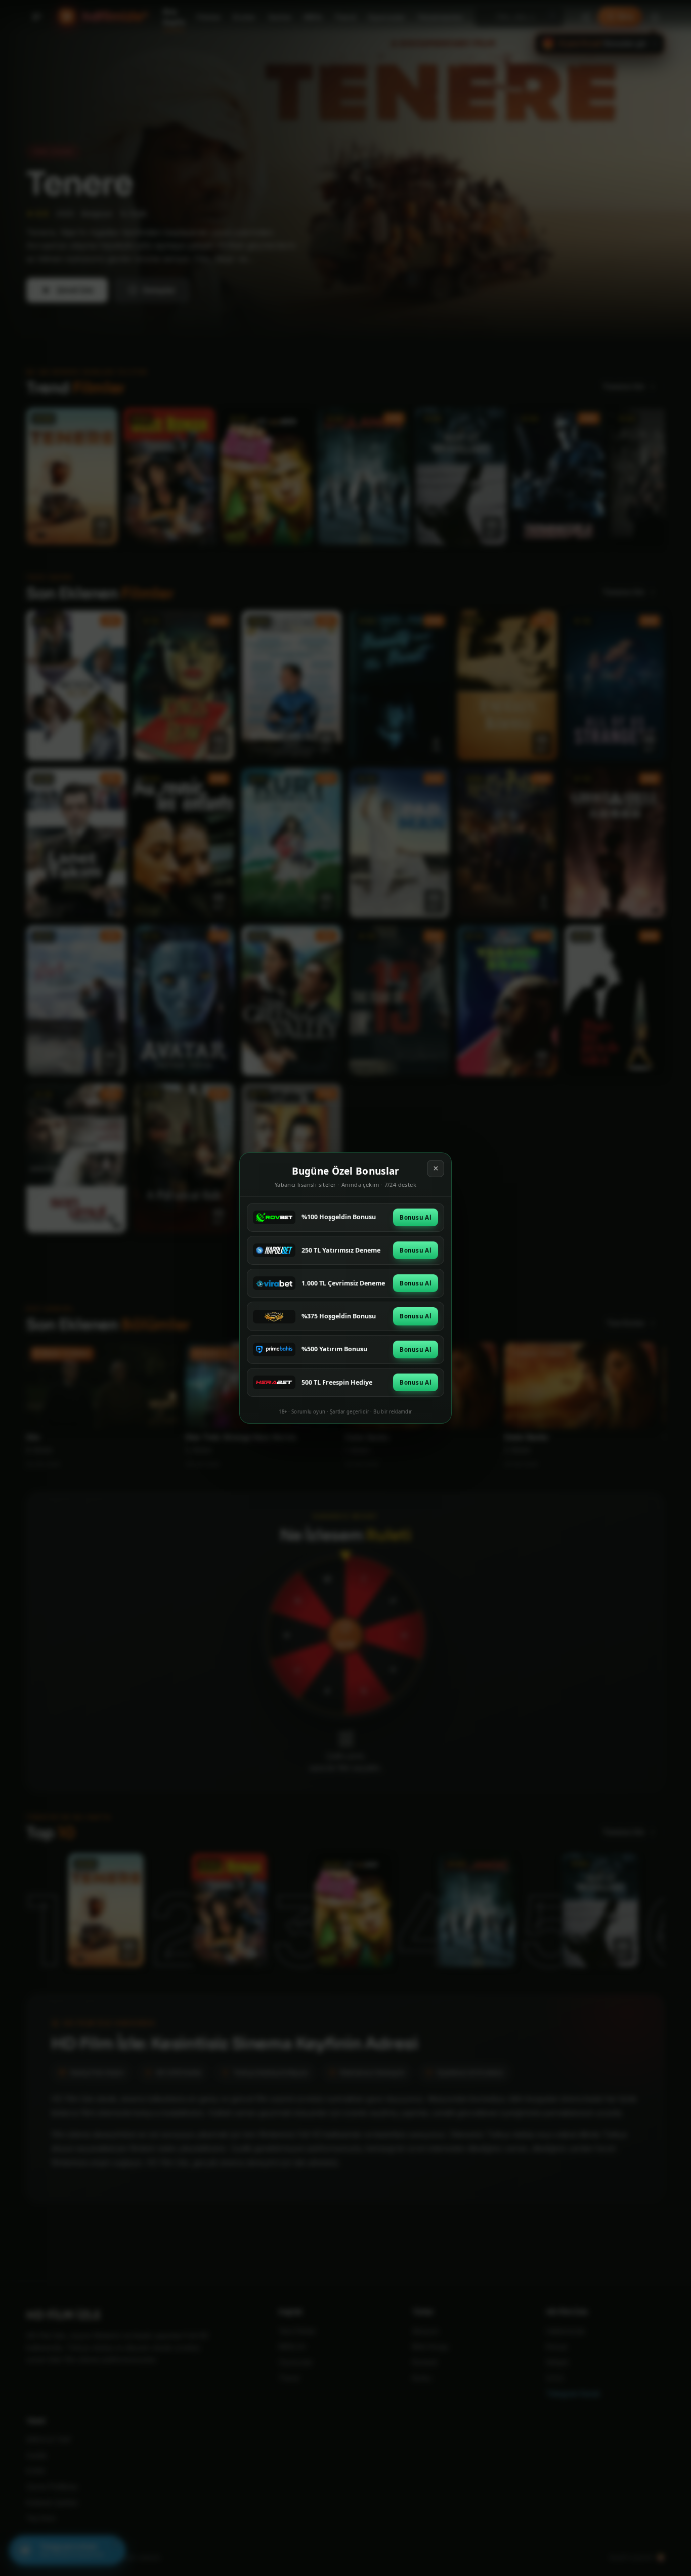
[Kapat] (436, 1169)
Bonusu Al (416, 1217)
